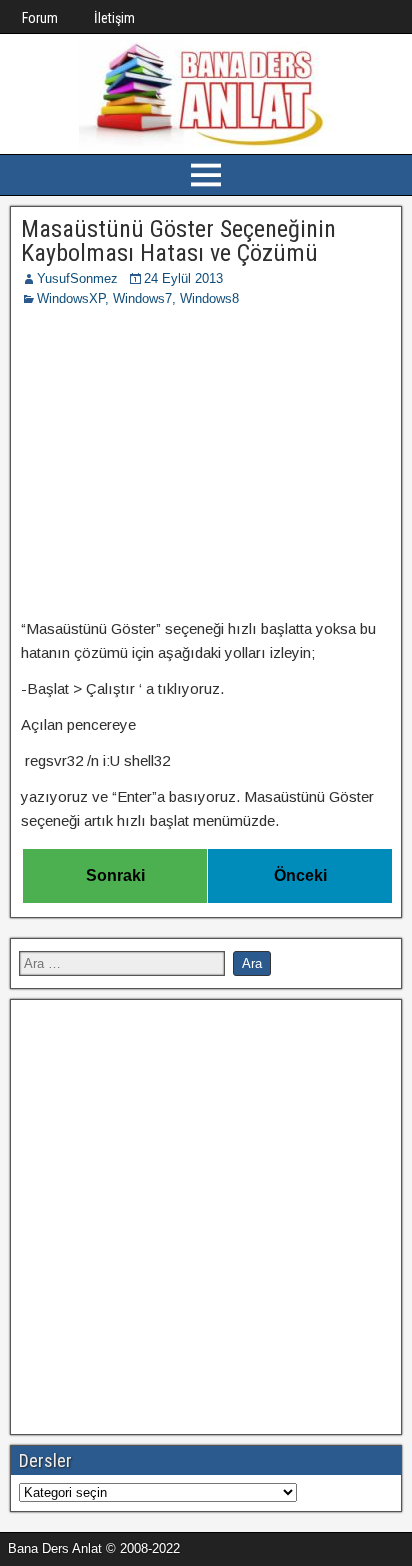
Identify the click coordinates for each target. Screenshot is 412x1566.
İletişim (114, 18)
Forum (40, 18)
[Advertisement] (206, 466)
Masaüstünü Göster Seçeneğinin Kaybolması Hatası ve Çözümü (178, 241)
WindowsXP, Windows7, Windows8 (138, 298)
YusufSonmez (77, 278)
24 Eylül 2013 (183, 278)
